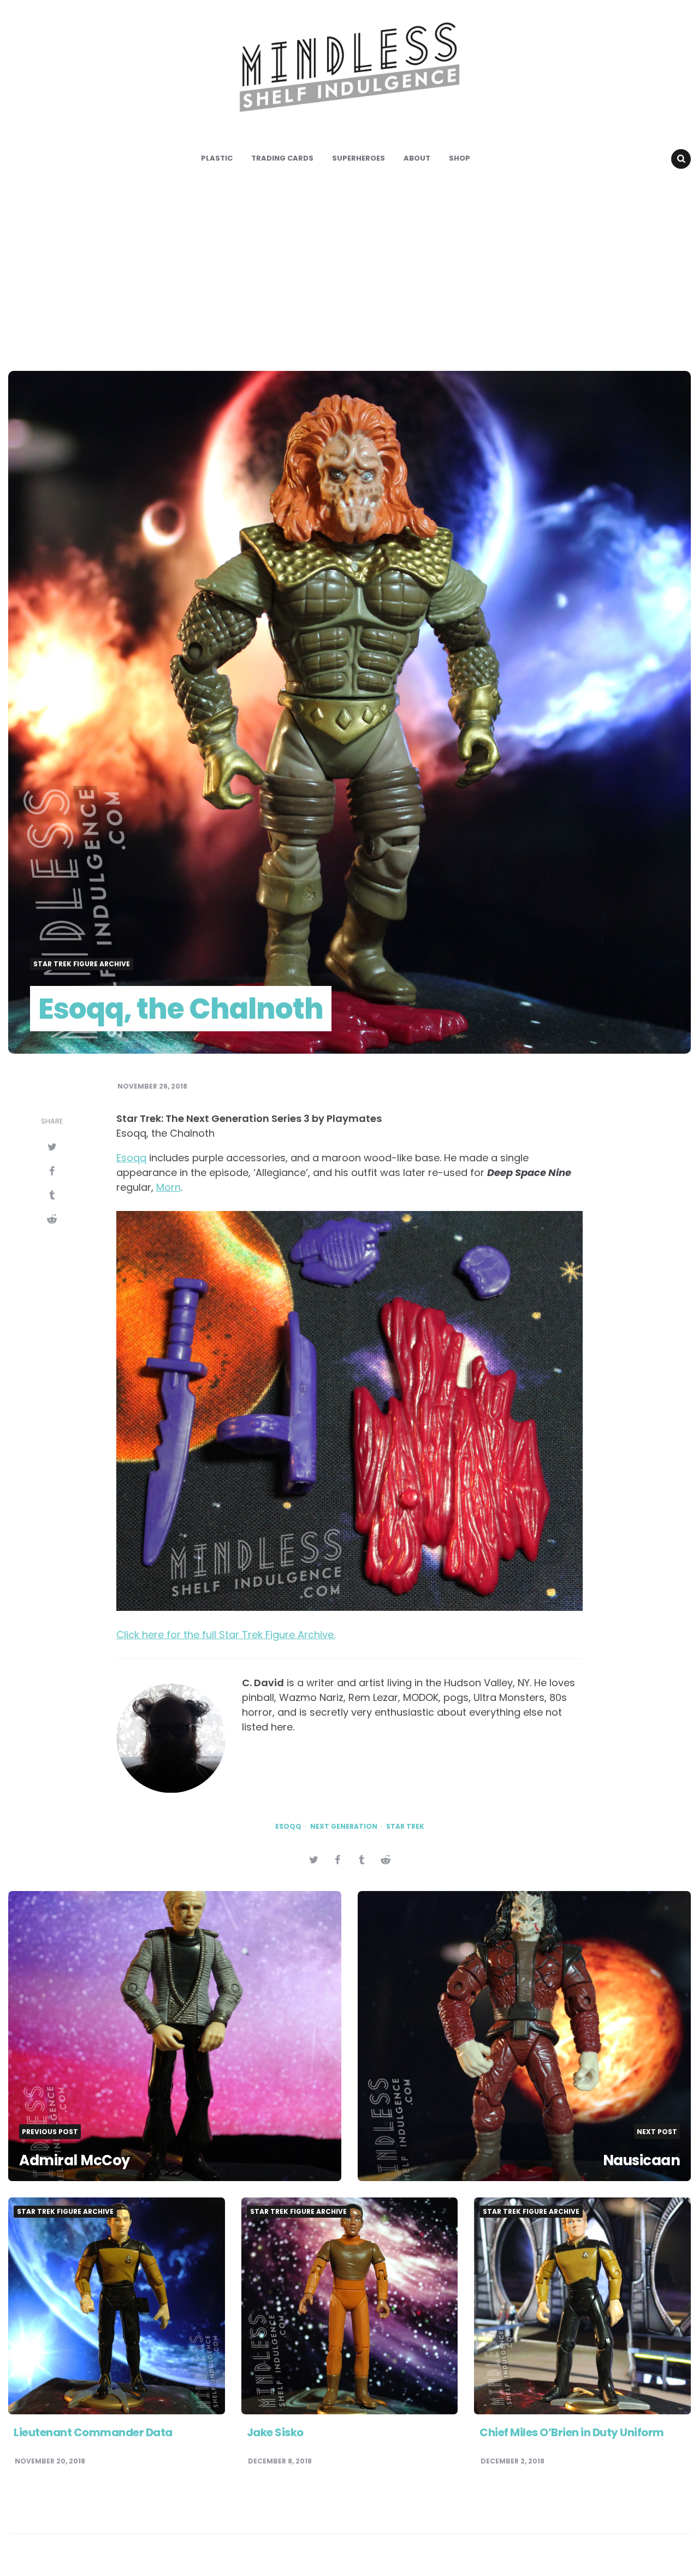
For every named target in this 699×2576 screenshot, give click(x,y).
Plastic (217, 158)
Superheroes (359, 158)
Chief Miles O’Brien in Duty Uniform (572, 2432)
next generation (344, 1827)
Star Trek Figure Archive (82, 964)
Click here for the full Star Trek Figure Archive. (226, 1635)
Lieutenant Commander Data (93, 2432)
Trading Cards (282, 158)
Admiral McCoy (75, 2160)
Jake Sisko (275, 2432)
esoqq (288, 1827)
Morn (168, 1187)
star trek (405, 1827)
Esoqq (131, 1158)
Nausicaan (642, 2160)
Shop (460, 158)
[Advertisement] (349, 270)
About (417, 158)
